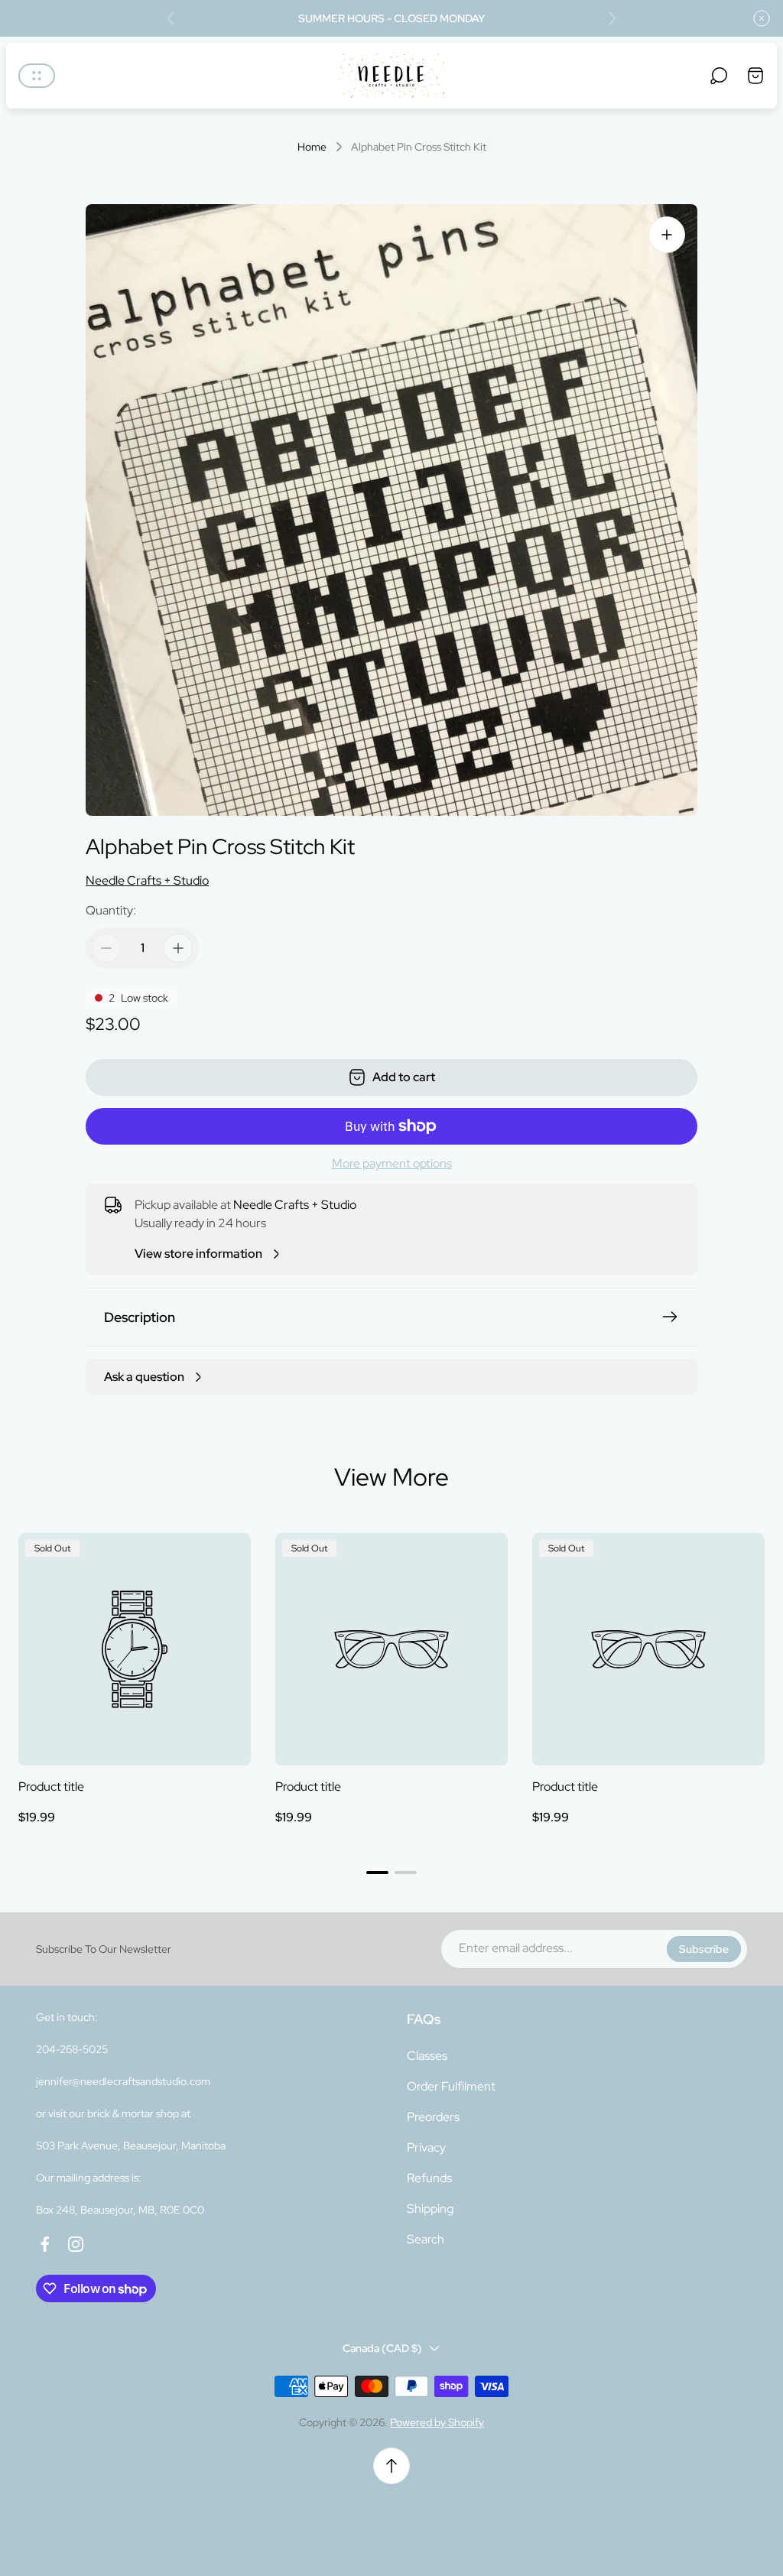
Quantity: (111, 910)
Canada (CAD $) (382, 2348)
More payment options (392, 1164)
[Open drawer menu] (37, 76)
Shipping (430, 2209)
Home (312, 147)
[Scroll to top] (391, 2466)
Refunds (429, 2178)
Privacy (426, 2147)
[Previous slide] (171, 18)
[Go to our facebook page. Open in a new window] (45, 2244)
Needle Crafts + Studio (147, 880)
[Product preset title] (135, 1649)
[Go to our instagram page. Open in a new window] (76, 2244)
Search (426, 2239)
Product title (51, 1787)
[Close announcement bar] (762, 18)
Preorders (433, 2117)
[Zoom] (667, 235)
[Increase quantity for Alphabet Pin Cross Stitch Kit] (178, 948)
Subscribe (704, 1949)
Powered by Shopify (437, 2422)
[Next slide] (612, 18)
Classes (427, 2056)
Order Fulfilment (451, 2086)
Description (140, 1317)
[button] (377, 1873)
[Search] (719, 76)
